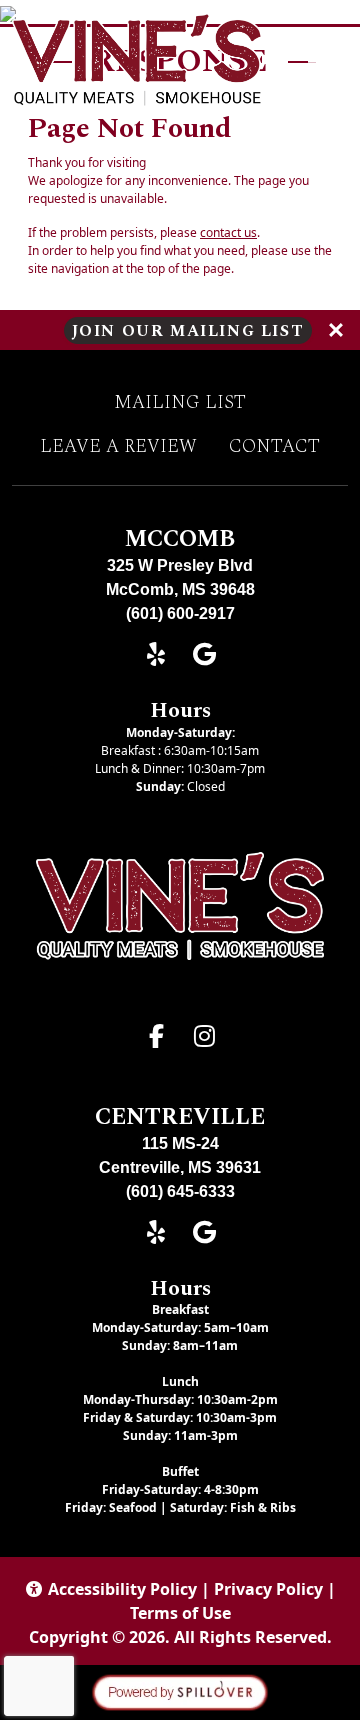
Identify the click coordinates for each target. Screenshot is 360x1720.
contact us (228, 232)
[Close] (336, 330)
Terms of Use (180, 1613)
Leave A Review (118, 447)
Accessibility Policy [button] (122, 1589)
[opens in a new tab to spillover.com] (180, 1691)
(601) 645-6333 (180, 1191)
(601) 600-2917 (180, 613)
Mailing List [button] (180, 403)
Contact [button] (274, 447)
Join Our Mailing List (188, 330)
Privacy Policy (268, 1589)
